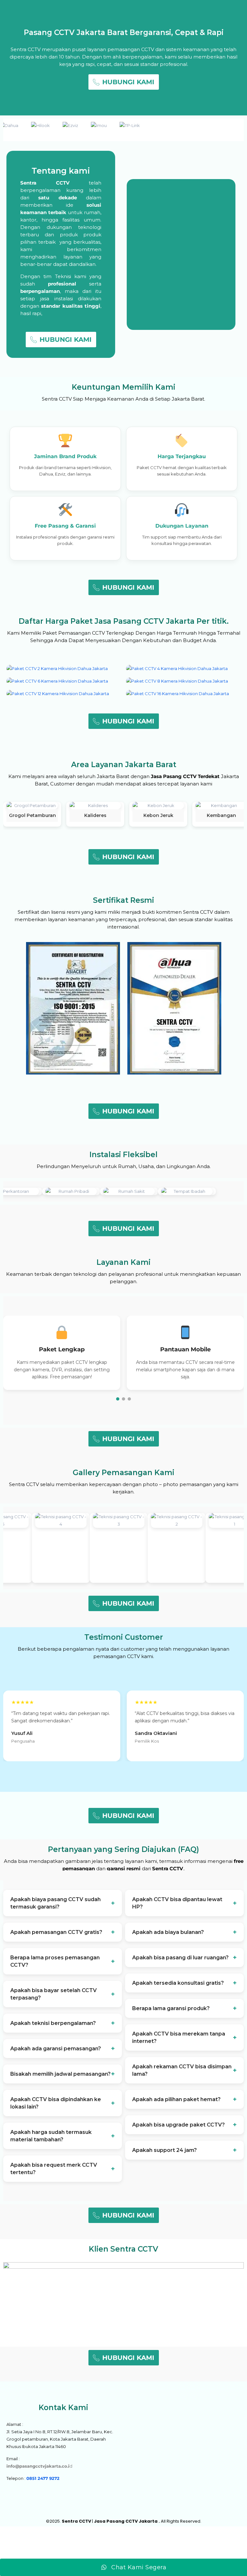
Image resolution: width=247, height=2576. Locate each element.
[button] (118, 1399)
